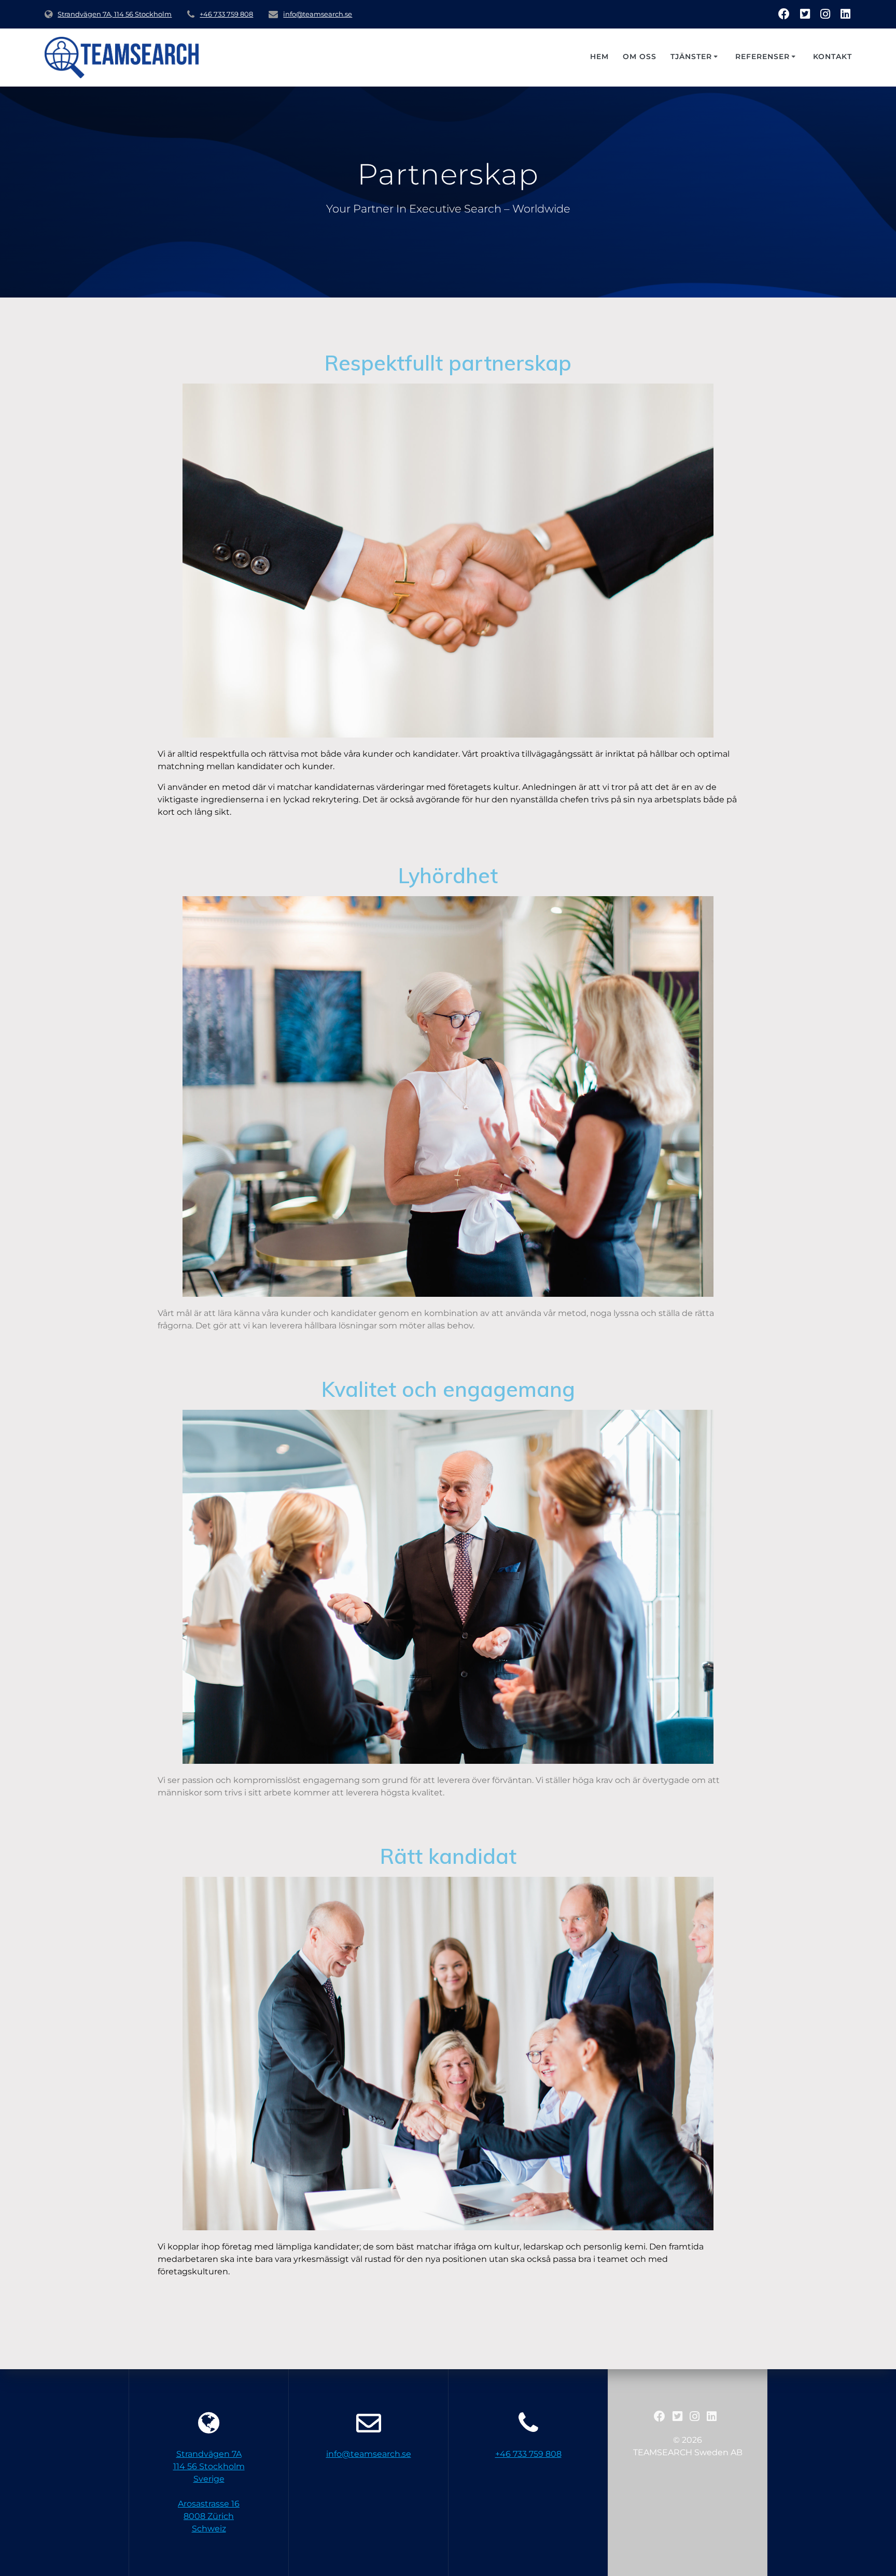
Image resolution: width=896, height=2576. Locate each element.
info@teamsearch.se (318, 14)
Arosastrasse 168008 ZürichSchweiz (209, 2516)
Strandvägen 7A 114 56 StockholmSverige (209, 2466)
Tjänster (691, 56)
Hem (599, 56)
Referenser (762, 56)
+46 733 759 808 (226, 14)
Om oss (640, 56)
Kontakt (832, 56)
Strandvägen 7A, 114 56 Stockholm (115, 14)
